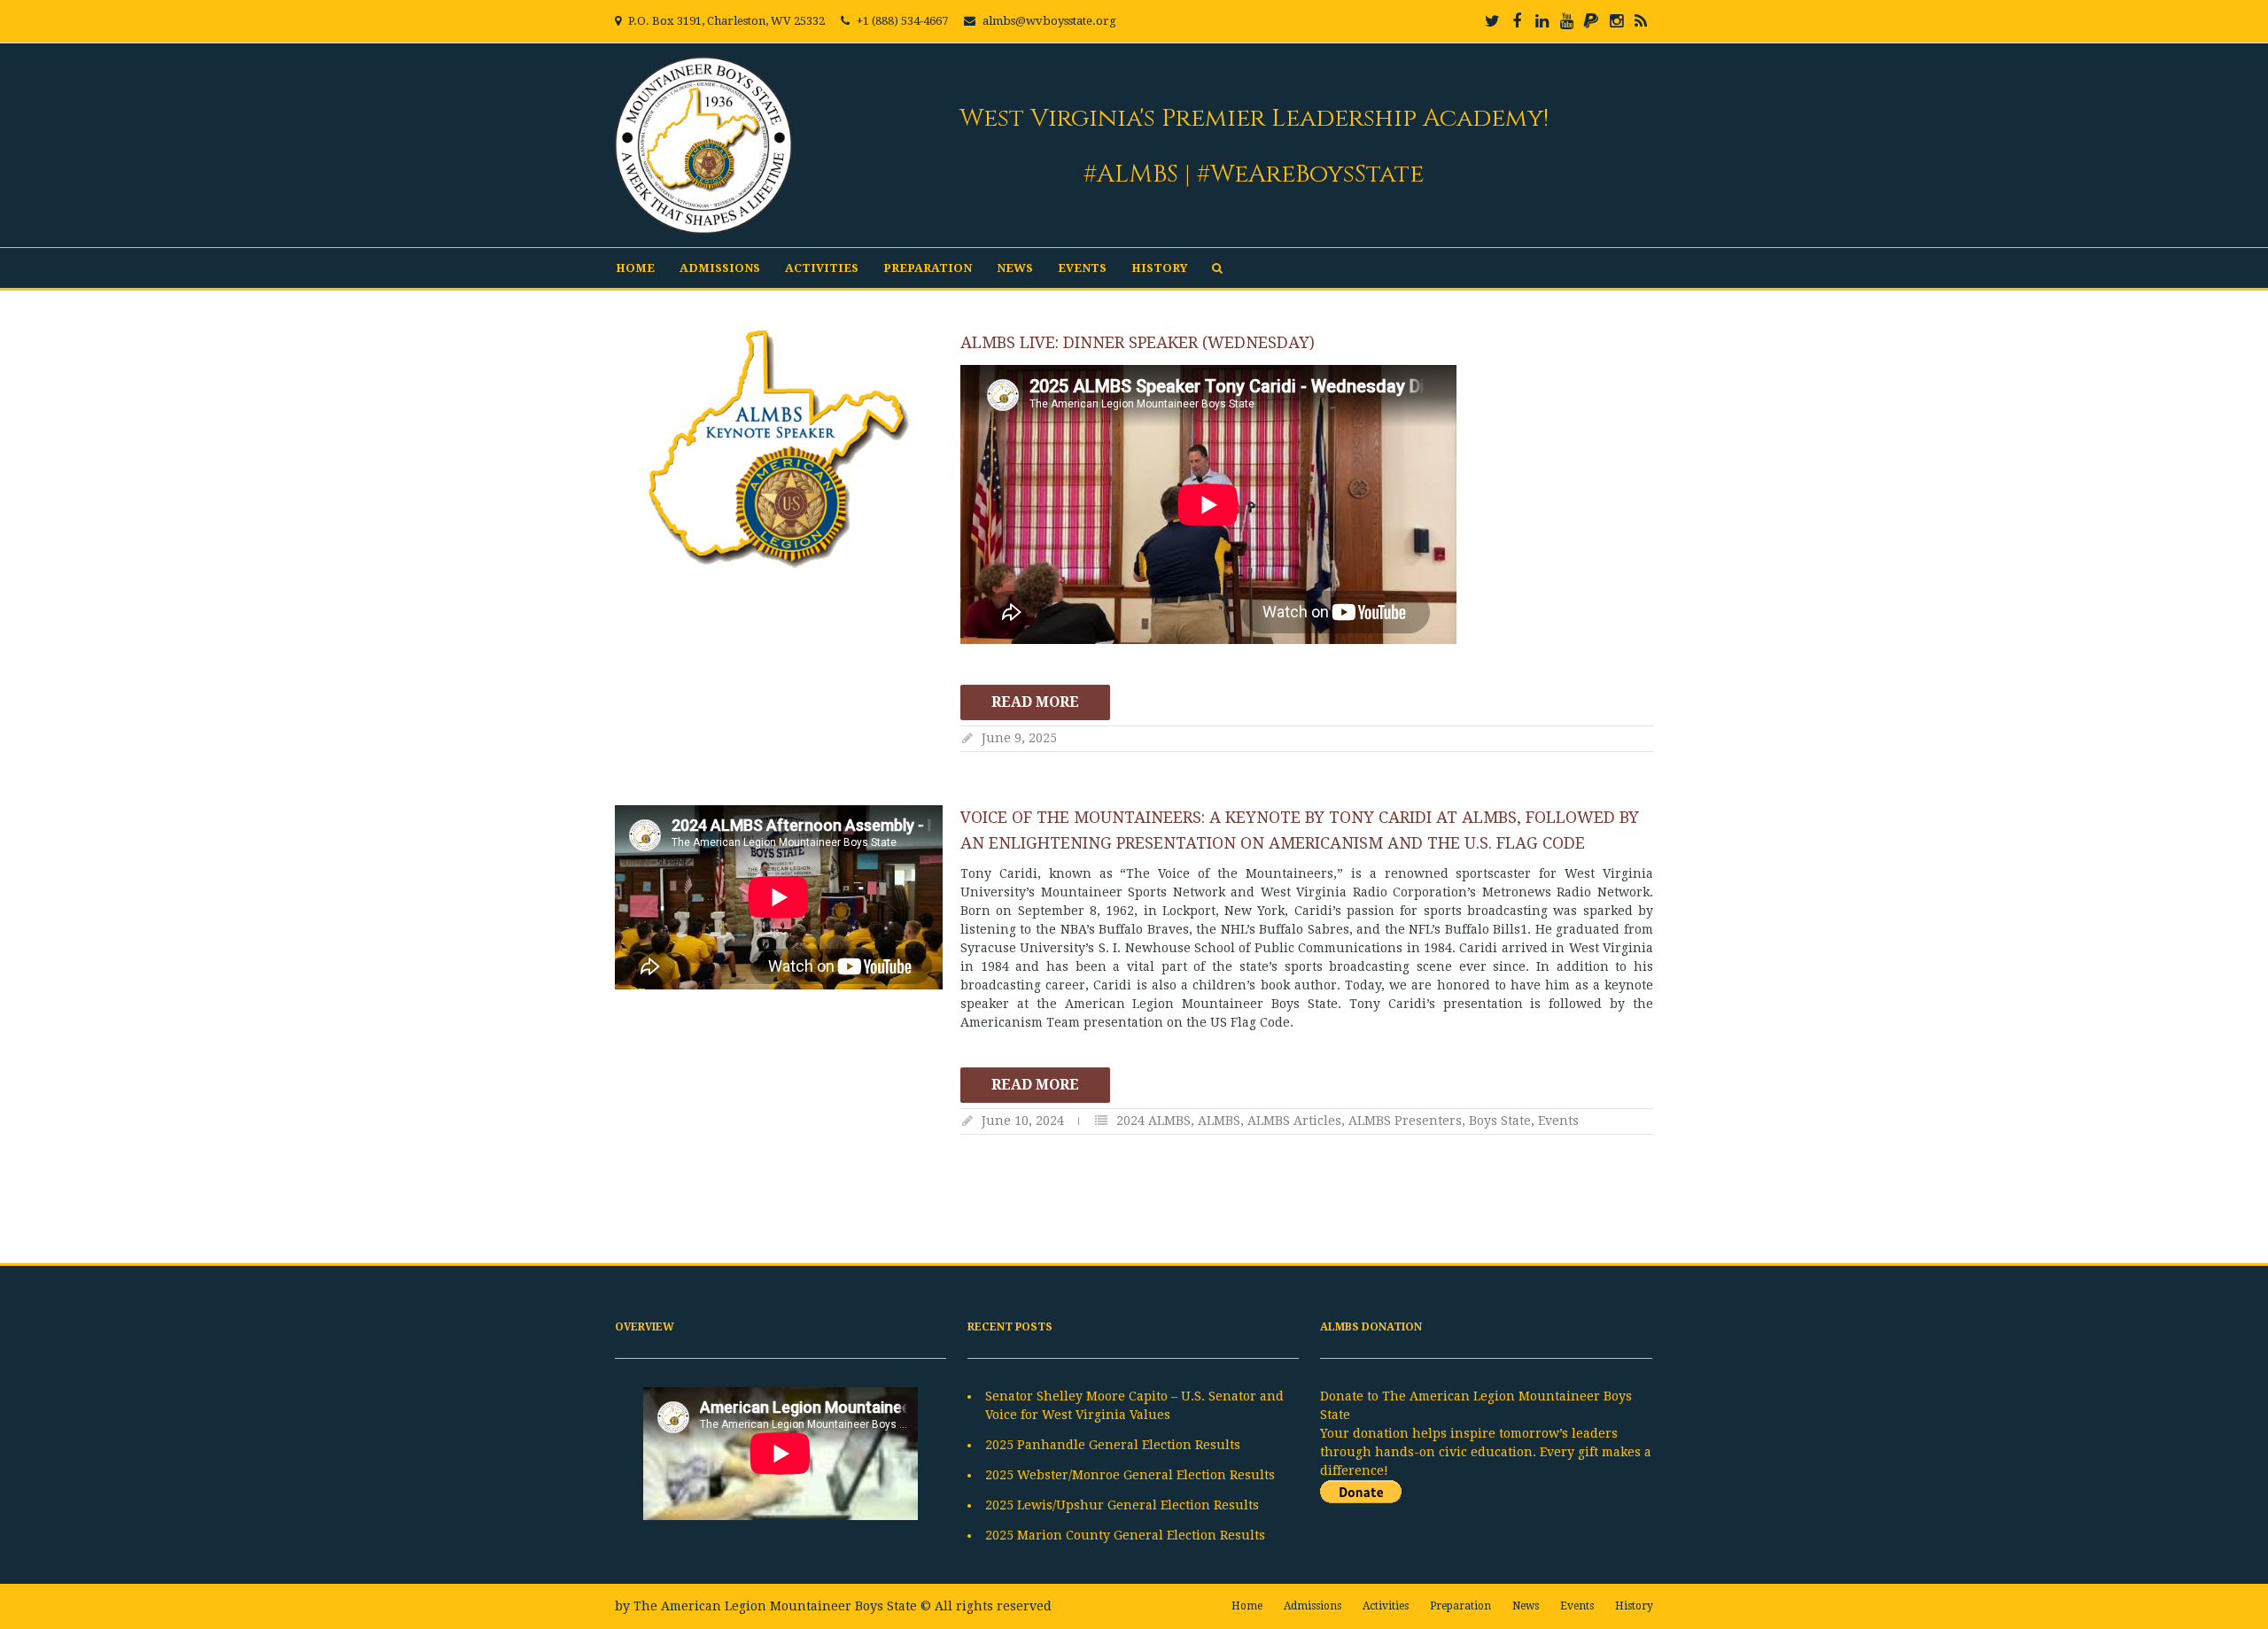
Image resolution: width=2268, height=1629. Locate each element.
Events (1082, 268)
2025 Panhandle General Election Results (1113, 1445)
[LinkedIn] (1542, 21)
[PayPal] (1591, 21)
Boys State (1500, 1121)
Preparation (928, 268)
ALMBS (1219, 1121)
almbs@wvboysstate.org (1049, 21)
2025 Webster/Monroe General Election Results (1130, 1475)
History (1159, 268)
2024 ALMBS (1153, 1121)
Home (635, 268)
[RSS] (1641, 21)
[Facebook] (1517, 21)
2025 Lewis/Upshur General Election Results (1122, 1505)
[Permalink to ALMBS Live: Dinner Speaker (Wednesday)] (779, 449)
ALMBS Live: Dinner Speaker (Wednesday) (1138, 342)
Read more (1035, 702)
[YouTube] (1566, 21)
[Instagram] (1616, 21)
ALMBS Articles (1294, 1121)
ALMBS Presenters (1405, 1121)
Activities (822, 268)
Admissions (720, 268)
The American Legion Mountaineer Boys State (775, 1606)
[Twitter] (1492, 21)
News (1015, 268)
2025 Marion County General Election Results (1125, 1535)
